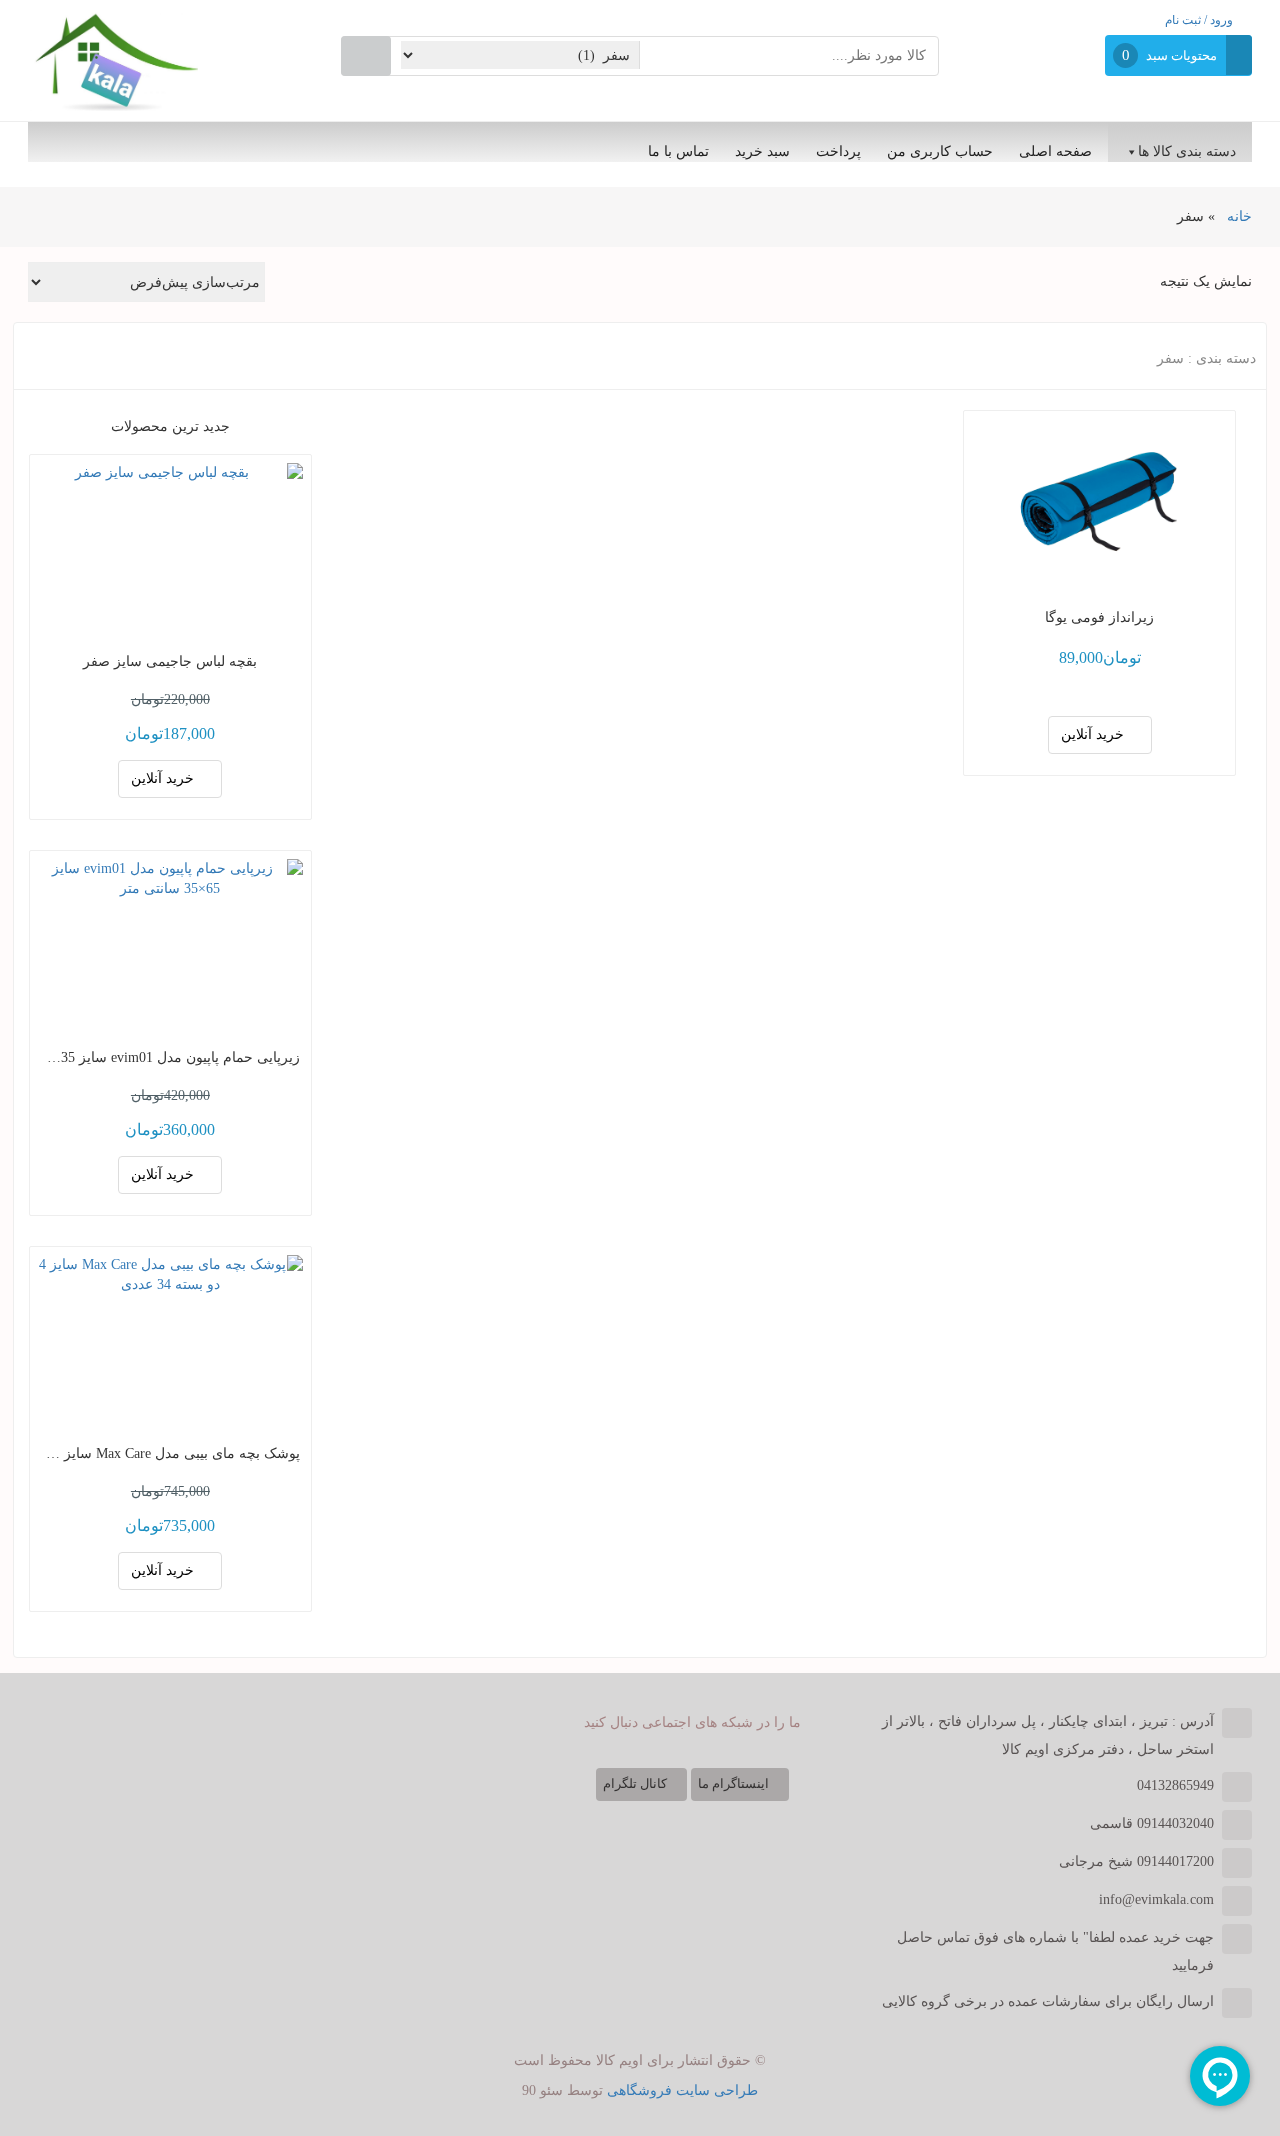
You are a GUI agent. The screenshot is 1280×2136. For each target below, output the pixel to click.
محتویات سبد (1181, 55)
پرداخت (838, 151)
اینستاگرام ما (735, 1783)
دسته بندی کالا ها (1187, 151)
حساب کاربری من (940, 151)
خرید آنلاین (1094, 734)
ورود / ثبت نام (1202, 20)
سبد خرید (762, 151)
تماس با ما (678, 151)
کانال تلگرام (636, 1783)
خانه (1239, 216)
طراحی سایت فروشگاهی (682, 2090)
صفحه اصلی (1055, 151)
